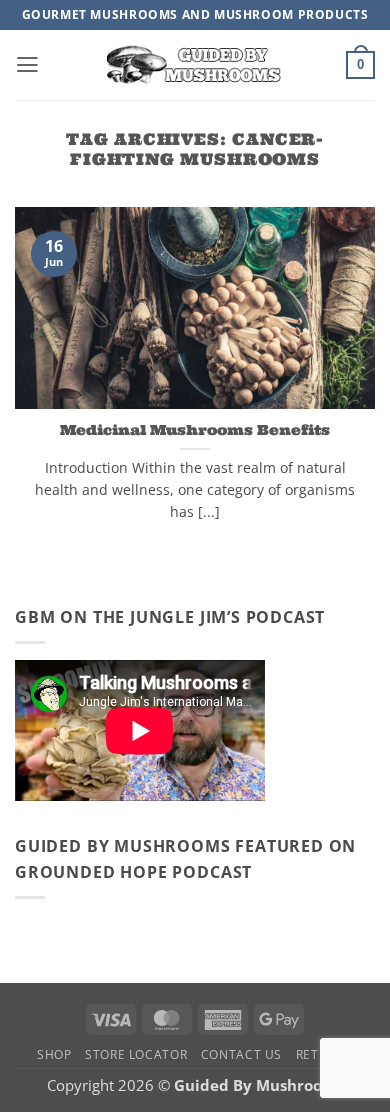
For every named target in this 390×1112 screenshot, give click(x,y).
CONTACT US (241, 1054)
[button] (27, 65)
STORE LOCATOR (136, 1054)
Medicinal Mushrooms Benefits (195, 430)
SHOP (54, 1054)
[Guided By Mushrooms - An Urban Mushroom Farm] (195, 64)
